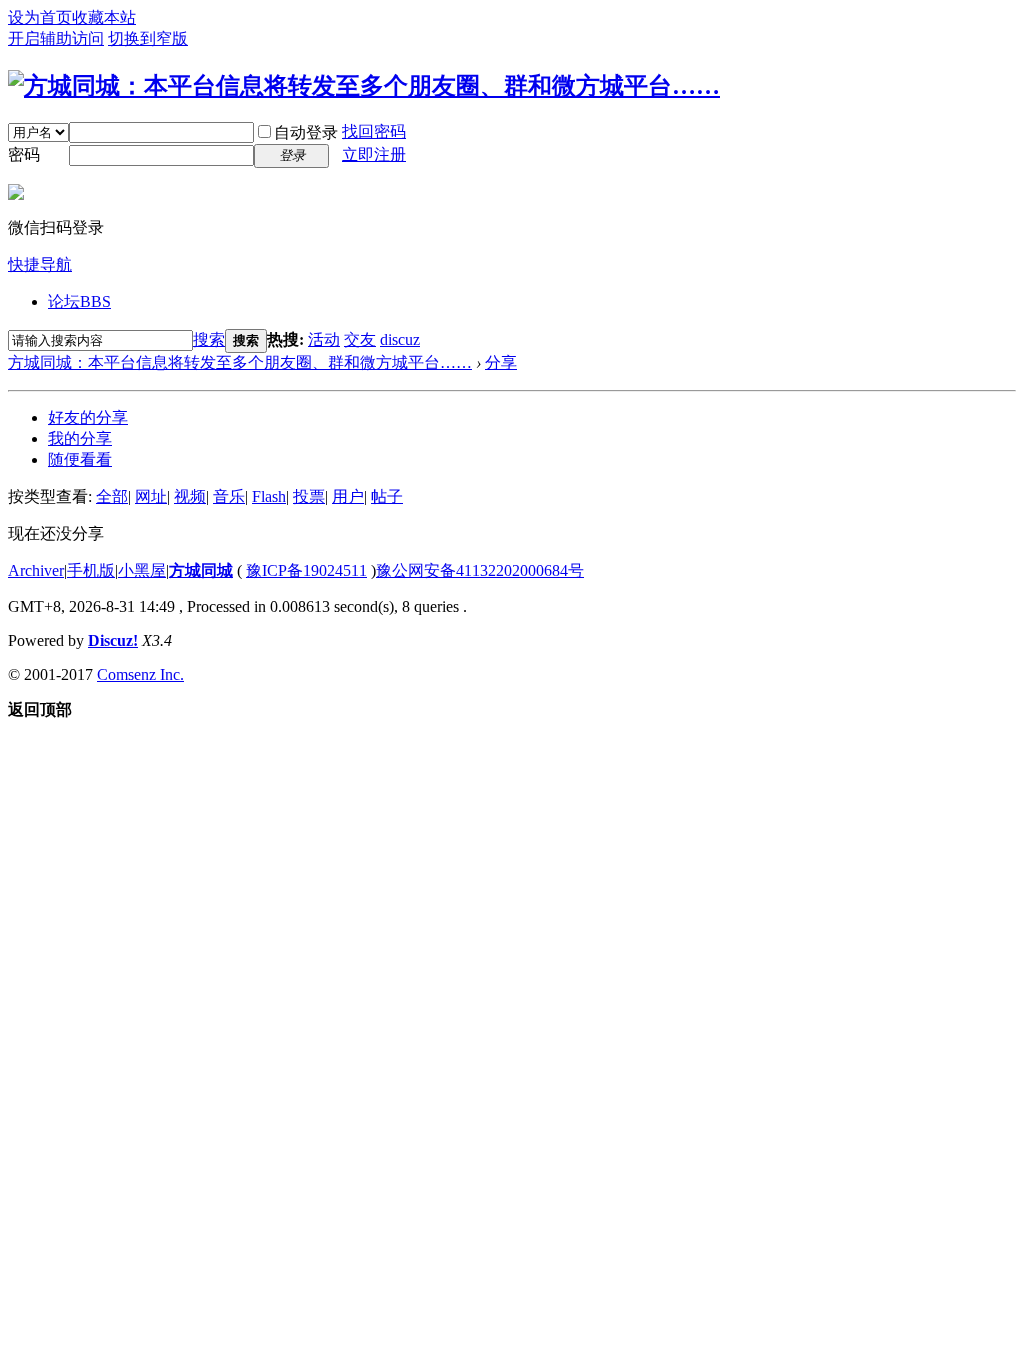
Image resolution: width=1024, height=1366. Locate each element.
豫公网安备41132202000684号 (480, 570)
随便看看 (80, 459)
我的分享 (80, 438)
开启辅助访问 (56, 38)
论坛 (79, 301)
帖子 (387, 496)
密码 (24, 154)
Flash (269, 496)
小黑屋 (142, 570)
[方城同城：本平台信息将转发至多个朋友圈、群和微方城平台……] (364, 86)
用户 (348, 496)
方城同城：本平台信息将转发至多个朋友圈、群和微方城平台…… (240, 362)
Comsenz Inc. (140, 674)
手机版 (91, 570)
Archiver (36, 570)
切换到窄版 (148, 38)
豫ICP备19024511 (306, 570)
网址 (151, 496)
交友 (360, 339)
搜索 (209, 339)
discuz (400, 339)
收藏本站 (104, 17)
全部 (112, 496)
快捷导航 (40, 264)
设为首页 (40, 17)
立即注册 (374, 154)
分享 (501, 362)
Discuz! (113, 640)
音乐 (229, 496)
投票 (309, 496)
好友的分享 (88, 417)
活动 (324, 339)
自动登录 (306, 132)
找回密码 (374, 131)
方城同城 (201, 570)
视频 (190, 496)
